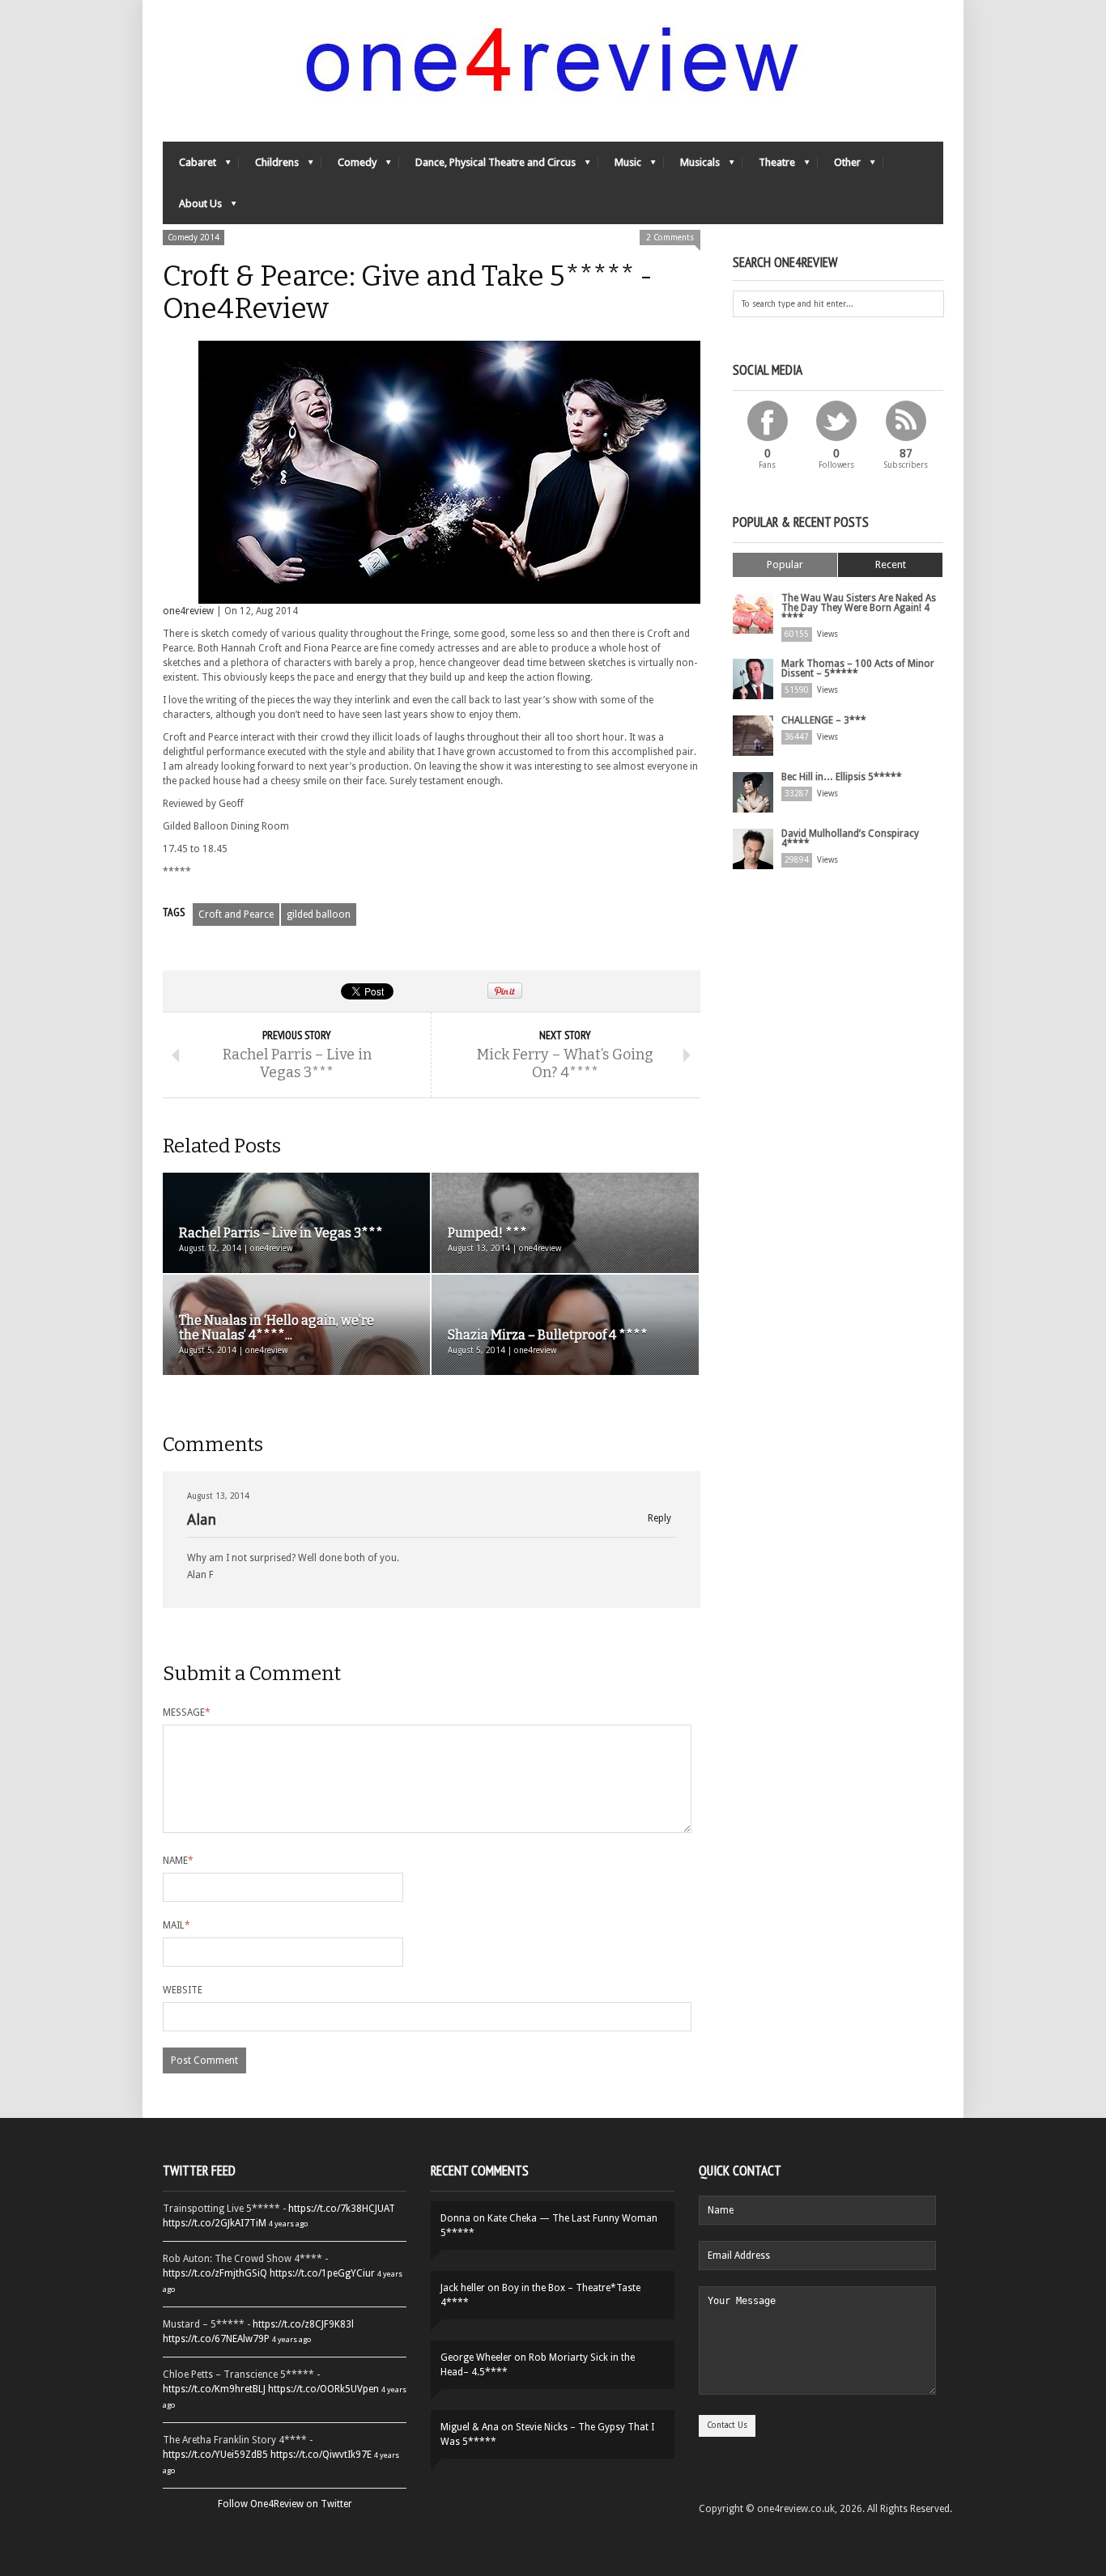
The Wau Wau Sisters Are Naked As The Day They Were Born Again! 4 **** (859, 608)
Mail (177, 1925)
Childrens (269, 166)
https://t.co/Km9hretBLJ (214, 2389)
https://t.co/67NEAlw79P (216, 2339)
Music (620, 166)
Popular (785, 564)
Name (178, 1861)
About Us (192, 208)
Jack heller (463, 2288)
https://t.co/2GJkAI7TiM (215, 2223)
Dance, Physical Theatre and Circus (487, 166)
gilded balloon (319, 915)
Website (183, 1990)
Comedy (349, 166)
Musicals (692, 166)
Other (839, 166)
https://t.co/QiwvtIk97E (321, 2455)
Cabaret (189, 166)
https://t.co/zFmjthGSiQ (215, 2273)
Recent (891, 564)
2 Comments (670, 238)
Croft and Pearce (236, 915)
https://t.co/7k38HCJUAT (342, 2209)
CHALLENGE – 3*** (824, 720)
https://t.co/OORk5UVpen (323, 2389)
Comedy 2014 (194, 238)
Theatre (769, 166)
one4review (188, 611)
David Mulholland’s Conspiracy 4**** (850, 838)
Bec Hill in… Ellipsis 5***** (842, 777)
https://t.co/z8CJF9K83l (303, 2324)
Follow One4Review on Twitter (285, 2504)
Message (187, 1712)
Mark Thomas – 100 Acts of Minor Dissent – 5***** (858, 668)
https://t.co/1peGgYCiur (322, 2273)
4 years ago (288, 2224)
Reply (659, 1519)
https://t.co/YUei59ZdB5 (215, 2455)
